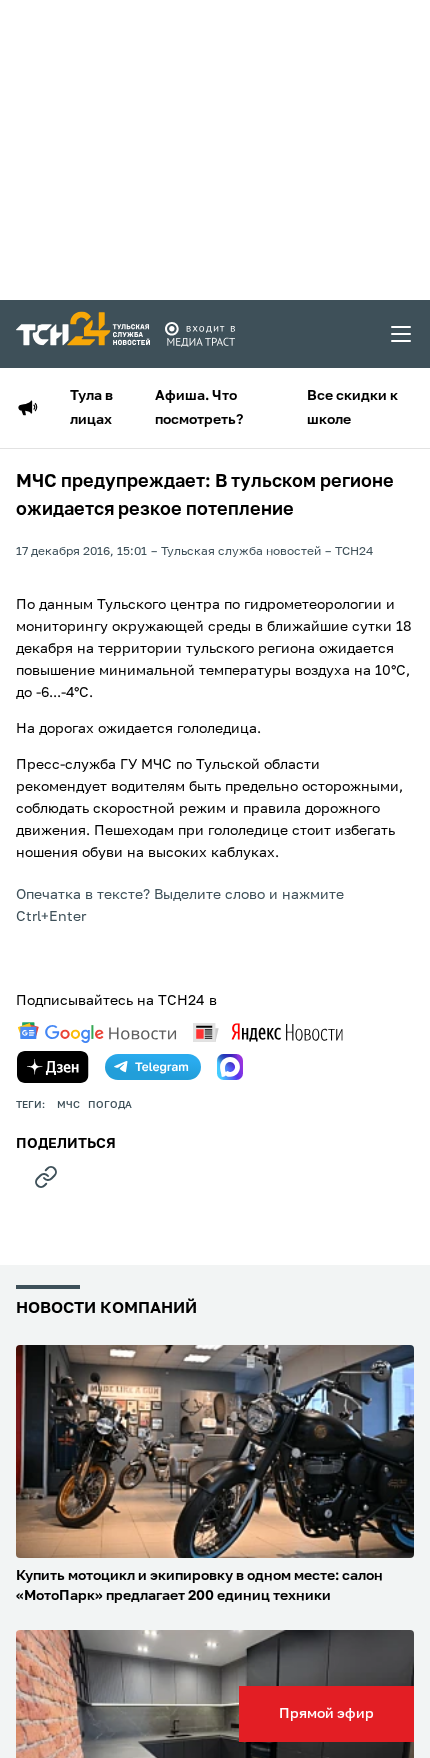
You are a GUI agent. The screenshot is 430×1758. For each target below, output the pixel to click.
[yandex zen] (53, 1067)
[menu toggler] (402, 334)
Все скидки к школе (352, 408)
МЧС (68, 1105)
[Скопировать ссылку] (46, 1177)
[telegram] (153, 1067)
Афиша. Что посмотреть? (199, 408)
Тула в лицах (91, 408)
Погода (110, 1105)
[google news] (97, 1033)
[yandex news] (268, 1032)
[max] (230, 1067)
